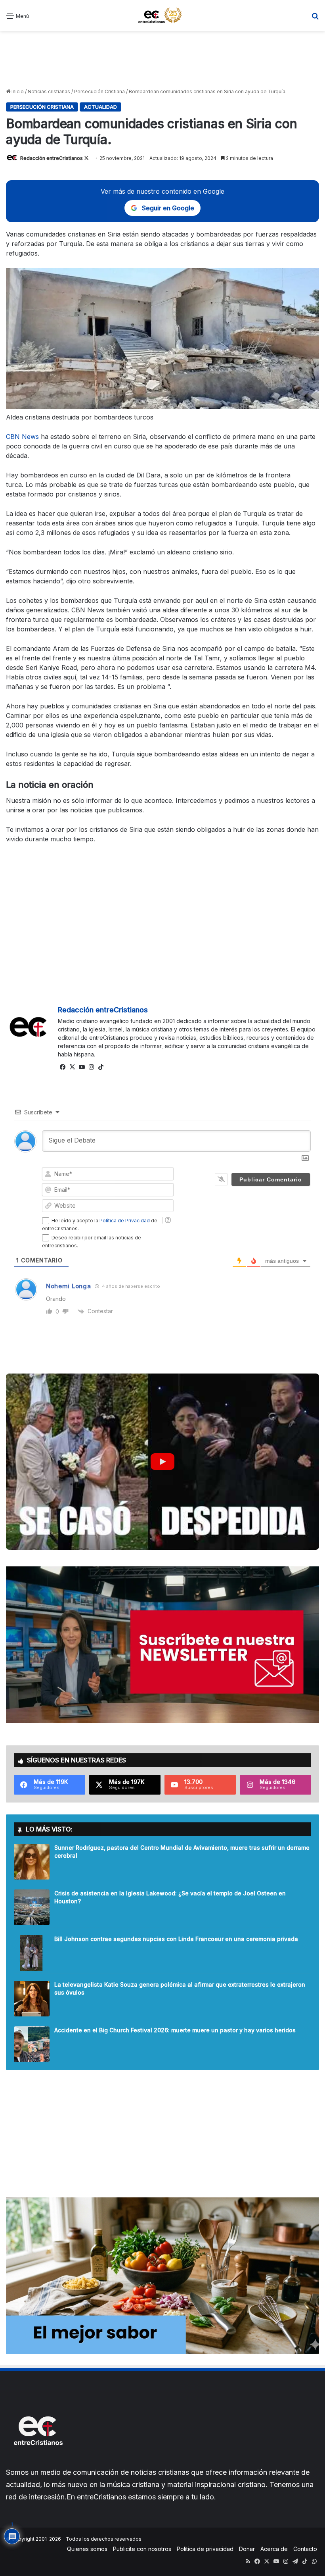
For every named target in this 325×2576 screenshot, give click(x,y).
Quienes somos (87, 2549)
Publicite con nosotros (142, 2549)
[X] (72, 1067)
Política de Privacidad (125, 1221)
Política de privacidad (205, 2549)
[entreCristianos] (38, 2462)
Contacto (305, 2549)
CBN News (23, 437)
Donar (247, 2549)
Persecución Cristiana (99, 91)
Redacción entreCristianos (52, 158)
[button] (162, 1462)
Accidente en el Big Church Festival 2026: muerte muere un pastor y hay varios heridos (175, 2030)
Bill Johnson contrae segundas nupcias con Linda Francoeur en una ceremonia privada (176, 1939)
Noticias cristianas (49, 91)
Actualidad (100, 107)
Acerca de (274, 2549)
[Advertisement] (162, 59)
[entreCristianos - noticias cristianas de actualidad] (162, 15)
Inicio (17, 91)
